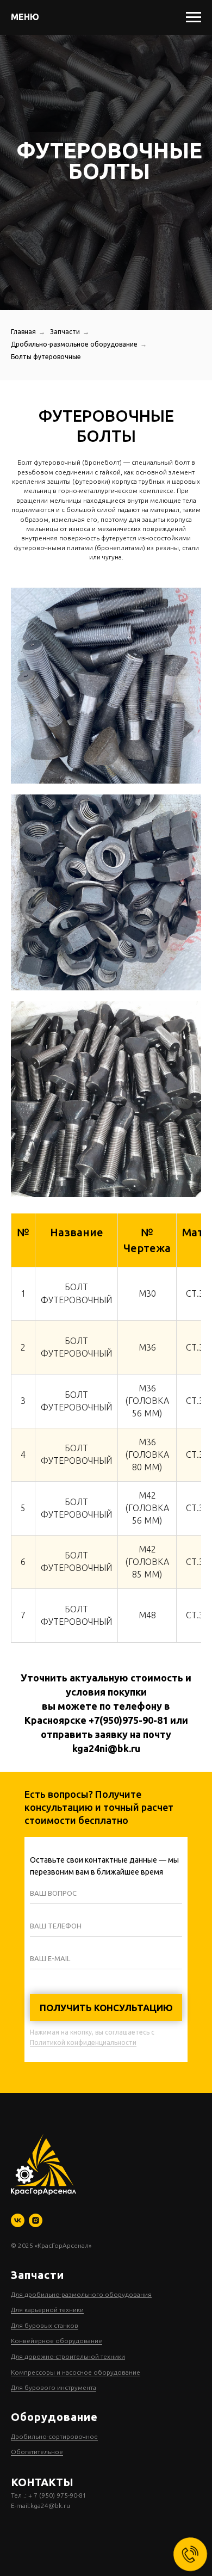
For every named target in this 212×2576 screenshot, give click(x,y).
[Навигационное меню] (194, 17)
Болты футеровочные (46, 1627)
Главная (23, 1602)
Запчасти (65, 1602)
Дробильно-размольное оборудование (74, 1614)
